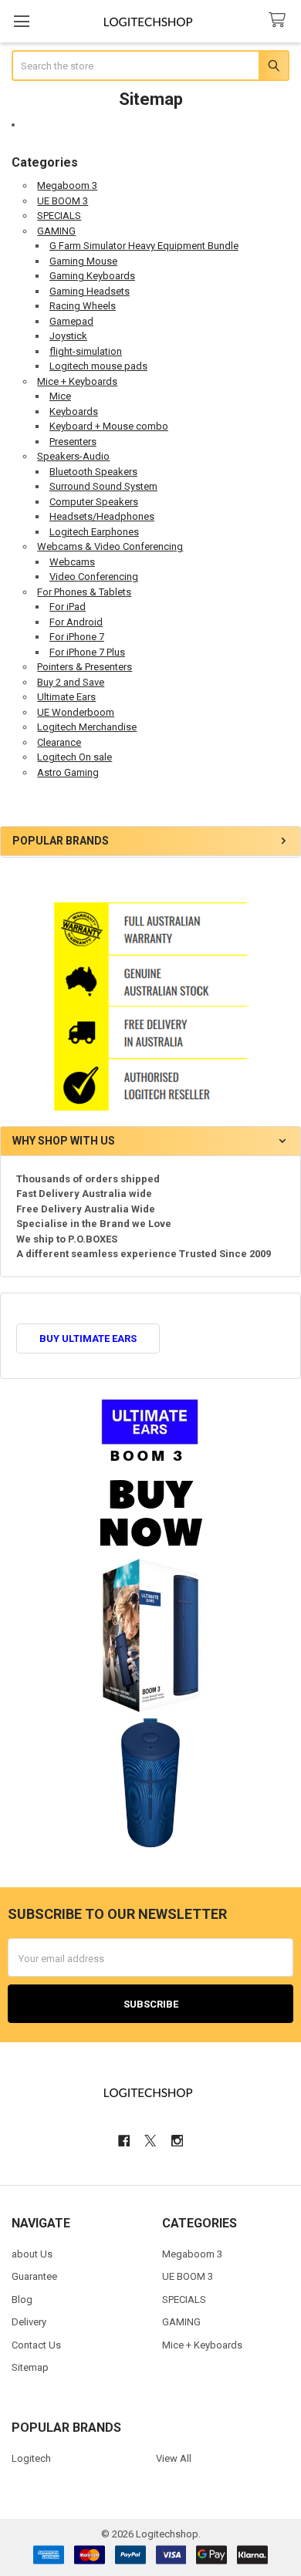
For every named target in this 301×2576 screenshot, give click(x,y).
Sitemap (30, 2367)
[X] (150, 2141)
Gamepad (71, 321)
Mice (60, 396)
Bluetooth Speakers (93, 472)
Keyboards (74, 411)
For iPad (68, 607)
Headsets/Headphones (102, 516)
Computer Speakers (94, 502)
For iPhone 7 (77, 637)
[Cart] (280, 20)
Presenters (73, 442)
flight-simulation (86, 351)
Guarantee (34, 2276)
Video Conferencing (94, 577)
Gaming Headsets (90, 291)
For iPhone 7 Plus (87, 652)
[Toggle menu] (21, 21)
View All (174, 2458)
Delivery (29, 2322)
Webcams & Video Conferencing (110, 546)
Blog (22, 2300)
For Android (76, 622)
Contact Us (36, 2345)
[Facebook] (124, 2141)
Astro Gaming (68, 772)
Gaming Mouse (83, 261)
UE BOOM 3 (63, 201)
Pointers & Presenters (85, 667)
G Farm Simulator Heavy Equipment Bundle (144, 246)
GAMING (56, 231)
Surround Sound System (103, 486)
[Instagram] (177, 2141)
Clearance (59, 742)
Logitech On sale (74, 757)
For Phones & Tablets (84, 592)
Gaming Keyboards (92, 276)
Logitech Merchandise (87, 727)
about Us (32, 2254)
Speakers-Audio (73, 456)
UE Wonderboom (76, 712)
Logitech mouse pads (98, 366)
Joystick (68, 336)
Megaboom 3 (67, 185)
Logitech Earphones (94, 532)
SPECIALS (59, 216)
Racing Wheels (83, 306)
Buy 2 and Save (71, 682)
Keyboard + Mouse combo (109, 426)
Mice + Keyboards (77, 381)
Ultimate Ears (66, 697)
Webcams (72, 562)
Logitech (31, 2458)
